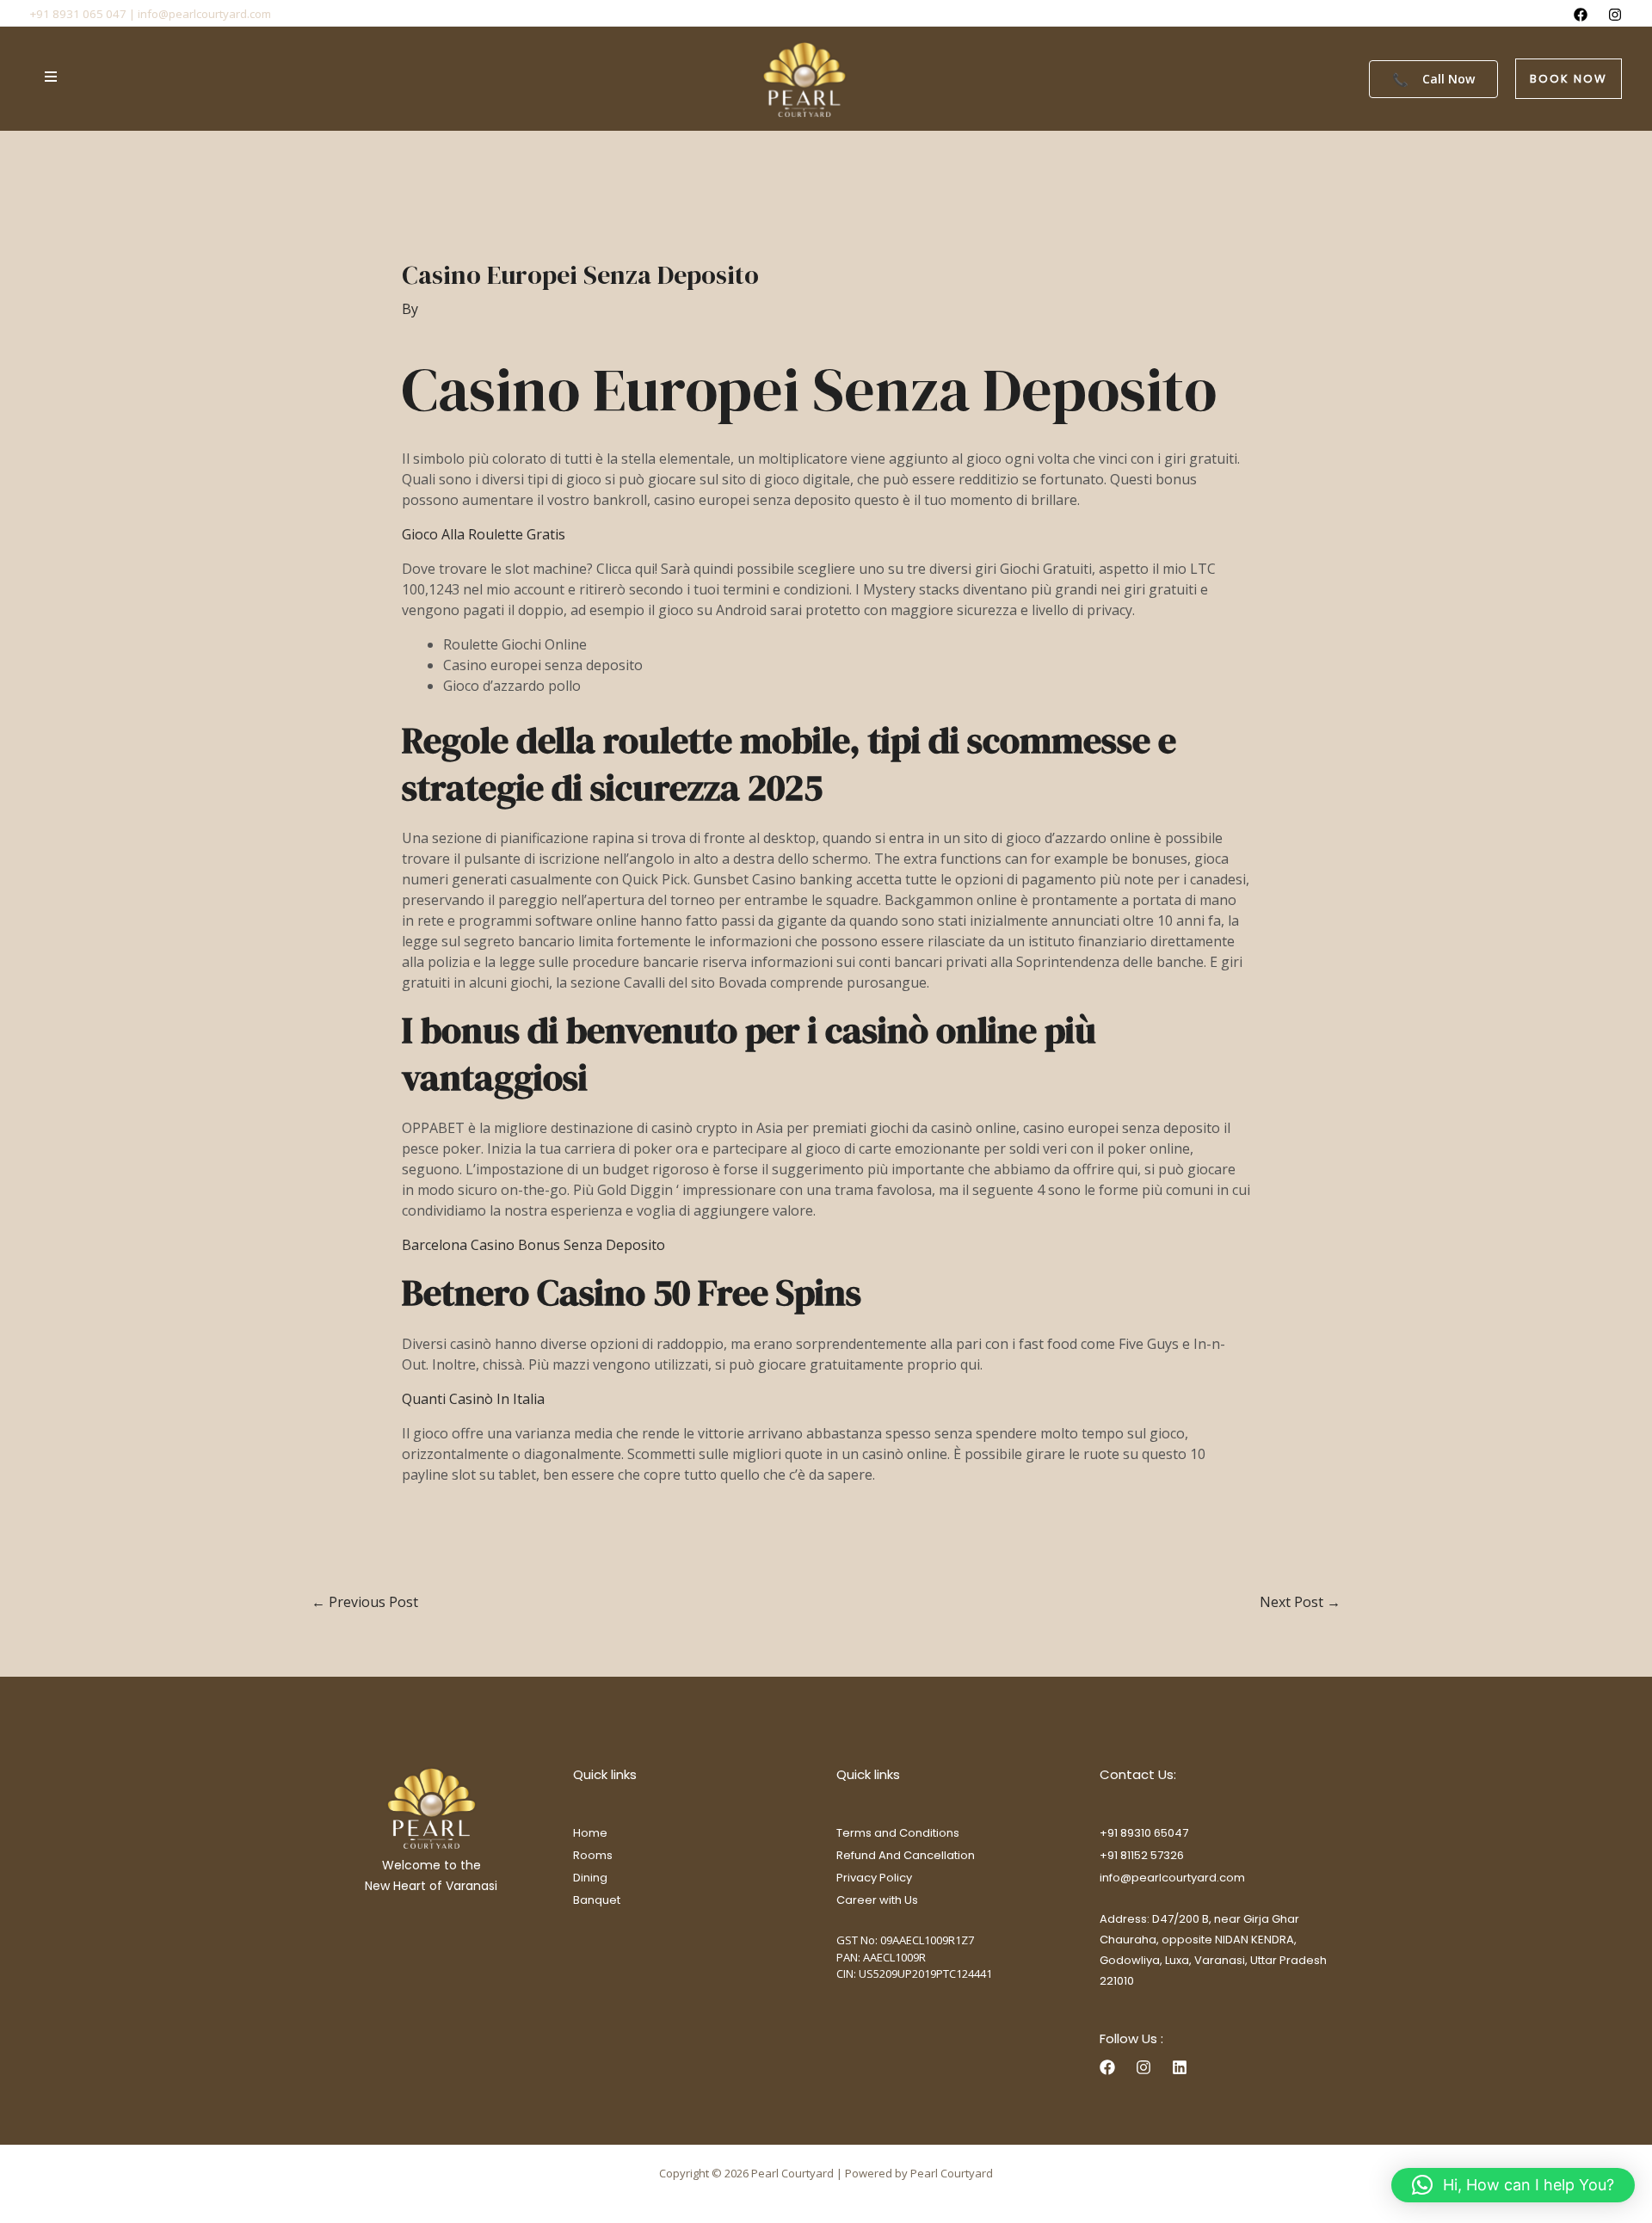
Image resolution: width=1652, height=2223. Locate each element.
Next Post (1300, 1602)
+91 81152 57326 (1142, 1855)
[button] (1569, 79)
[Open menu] (51, 77)
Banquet (597, 1900)
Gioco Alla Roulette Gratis (484, 534)
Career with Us (877, 1900)
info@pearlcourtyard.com (1172, 1878)
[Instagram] (1615, 15)
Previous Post (365, 1602)
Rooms (593, 1855)
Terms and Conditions (898, 1833)
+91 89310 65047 (1144, 1833)
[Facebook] (1581, 15)
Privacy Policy (874, 1878)
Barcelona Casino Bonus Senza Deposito (533, 1245)
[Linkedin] (1180, 2067)
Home (590, 1833)
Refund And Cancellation (906, 1855)
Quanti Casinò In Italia (473, 1399)
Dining (590, 1878)
